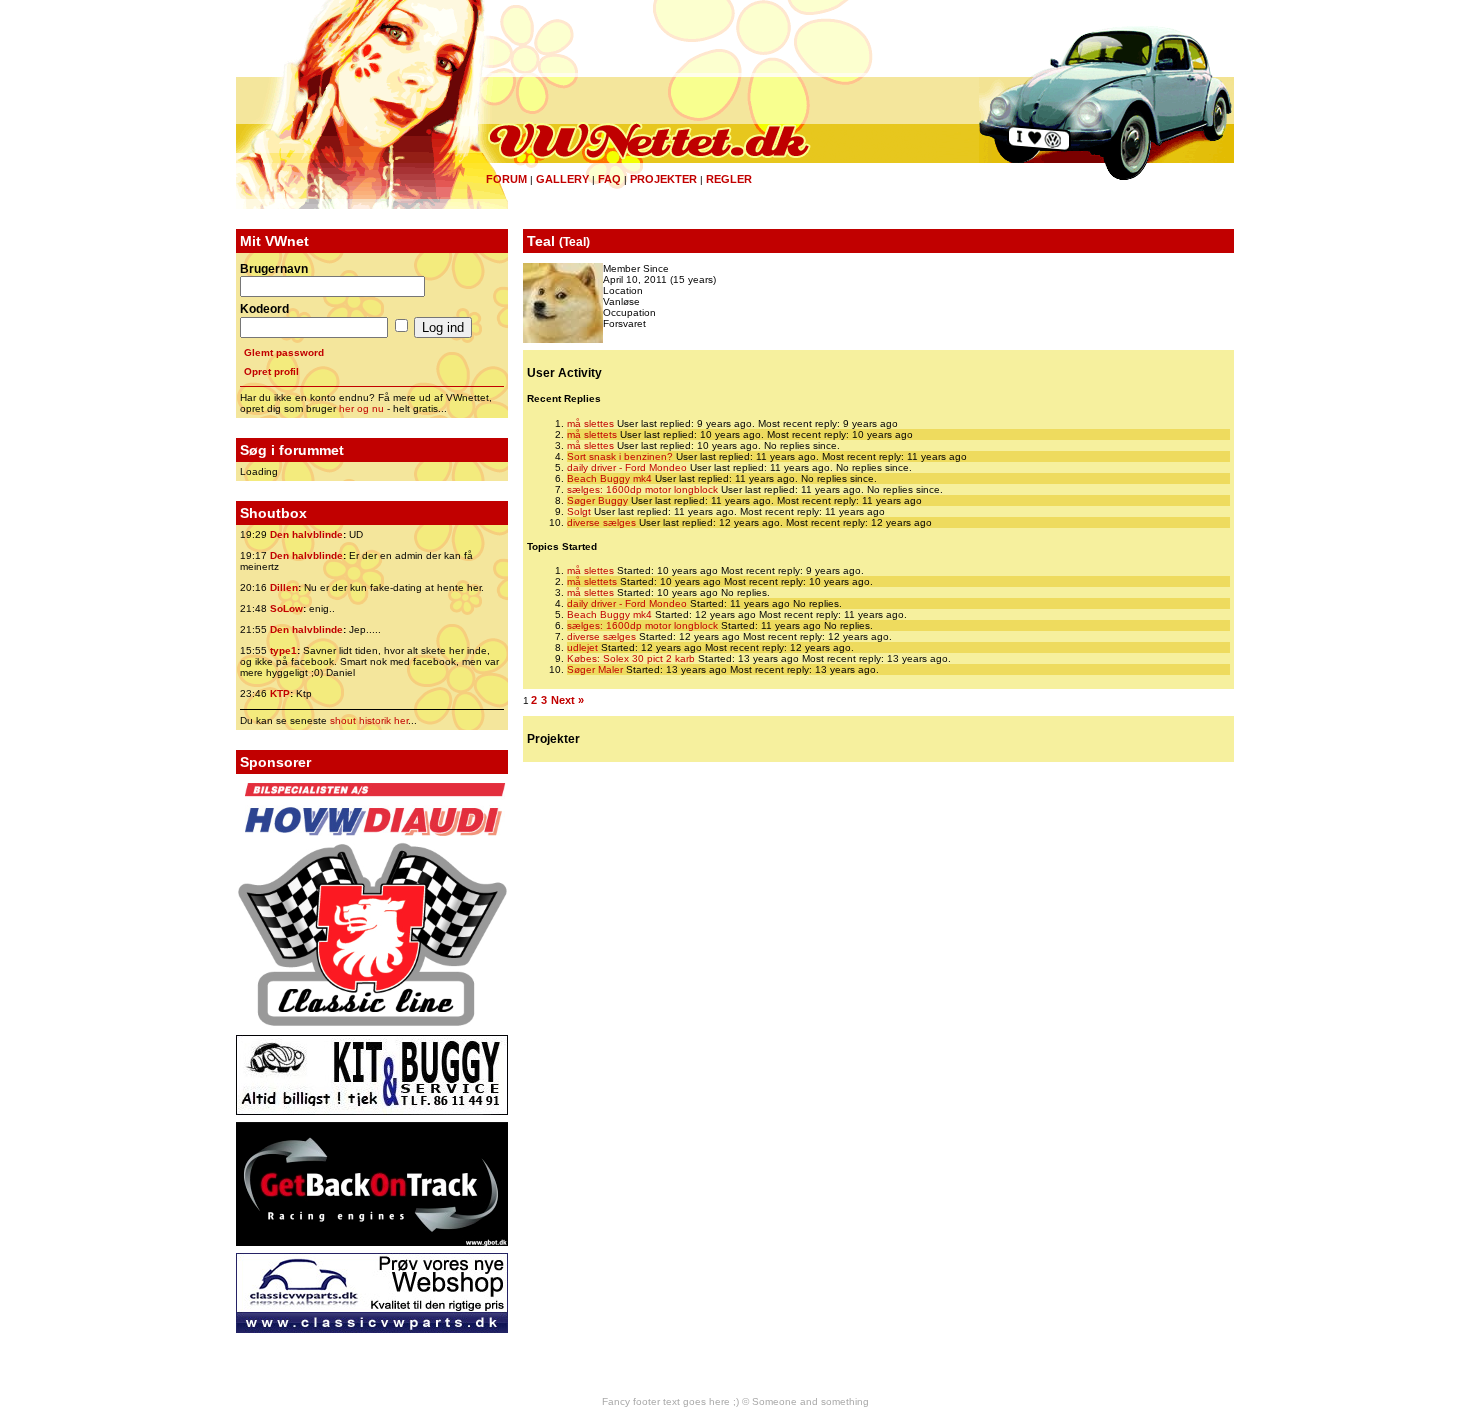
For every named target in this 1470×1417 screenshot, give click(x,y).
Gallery (562, 179)
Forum (506, 179)
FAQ (609, 179)
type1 (283, 650)
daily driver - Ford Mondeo (627, 467)
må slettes (590, 423)
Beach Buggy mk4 (609, 478)
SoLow (286, 608)
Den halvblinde (306, 534)
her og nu (361, 408)
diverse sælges (601, 522)
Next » (567, 700)
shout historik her (369, 720)
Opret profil (271, 371)
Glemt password (284, 352)
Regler (729, 179)
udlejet (582, 647)
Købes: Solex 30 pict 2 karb (631, 658)
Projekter (663, 179)
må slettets (592, 434)
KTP (280, 693)
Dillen (284, 587)
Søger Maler (595, 669)
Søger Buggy (597, 500)
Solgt (579, 511)
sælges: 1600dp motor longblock (642, 489)
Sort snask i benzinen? (620, 456)
